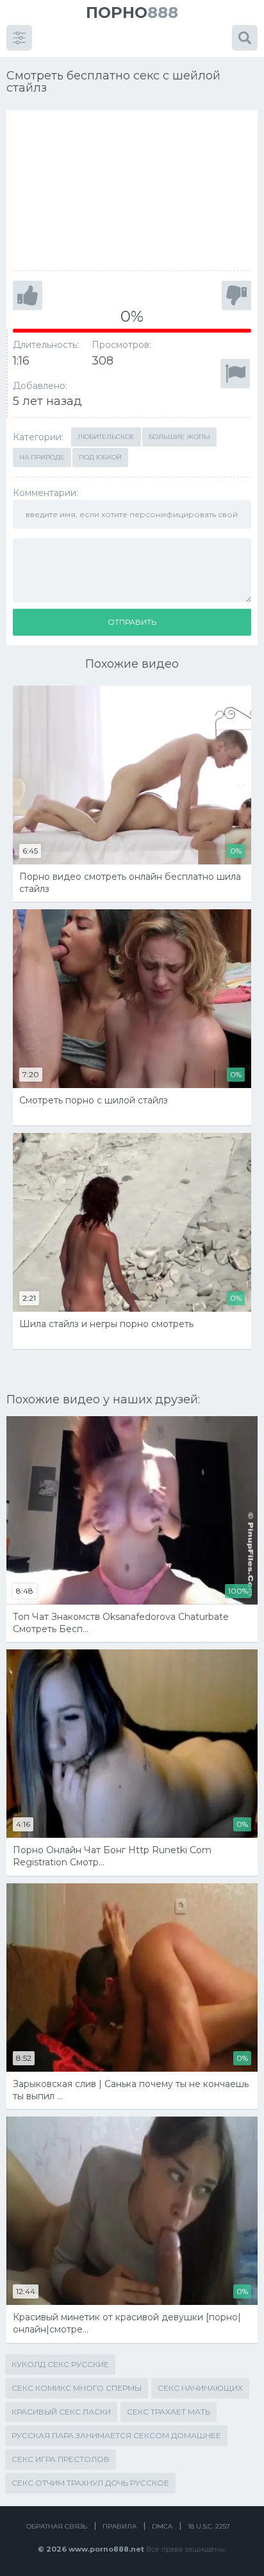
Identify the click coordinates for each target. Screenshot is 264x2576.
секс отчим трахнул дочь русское (90, 2483)
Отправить (132, 622)
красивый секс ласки (61, 2412)
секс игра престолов (61, 2459)
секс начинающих (200, 2388)
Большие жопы (179, 437)
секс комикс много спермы (77, 2388)
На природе (42, 457)
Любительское (106, 437)
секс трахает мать (169, 2412)
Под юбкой (100, 457)
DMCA (162, 2526)
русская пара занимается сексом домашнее (116, 2435)
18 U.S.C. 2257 (209, 2526)
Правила (120, 2526)
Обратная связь (57, 2526)
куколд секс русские (60, 2364)
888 (132, 12)
